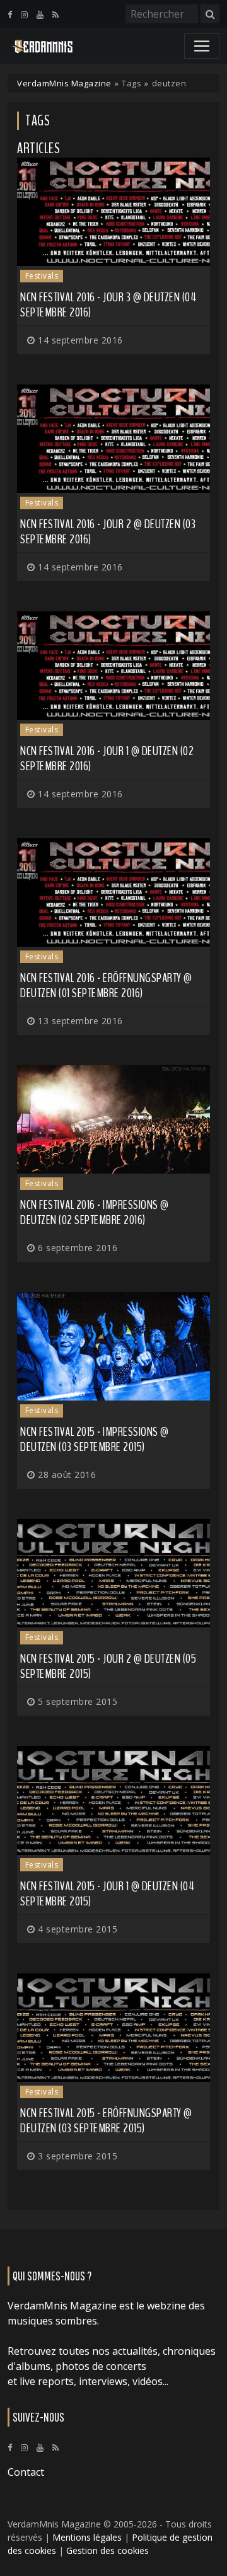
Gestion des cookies (108, 2550)
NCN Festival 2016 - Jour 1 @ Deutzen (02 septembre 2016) (107, 759)
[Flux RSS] (55, 14)
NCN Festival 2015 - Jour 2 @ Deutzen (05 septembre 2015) (108, 1666)
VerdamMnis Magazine (64, 83)
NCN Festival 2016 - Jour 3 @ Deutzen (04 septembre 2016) (108, 305)
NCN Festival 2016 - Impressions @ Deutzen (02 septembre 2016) (95, 1212)
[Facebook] (10, 14)
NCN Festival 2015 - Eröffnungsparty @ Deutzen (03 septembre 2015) (106, 2121)
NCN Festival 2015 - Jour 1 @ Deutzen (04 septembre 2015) (107, 1894)
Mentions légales (87, 2537)
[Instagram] (24, 14)
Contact (26, 2472)
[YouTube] (40, 14)
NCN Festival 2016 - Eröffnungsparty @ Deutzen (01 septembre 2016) (106, 985)
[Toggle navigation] (202, 46)
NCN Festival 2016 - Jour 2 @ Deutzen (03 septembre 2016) (108, 532)
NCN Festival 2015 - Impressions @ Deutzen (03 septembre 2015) (95, 1439)
